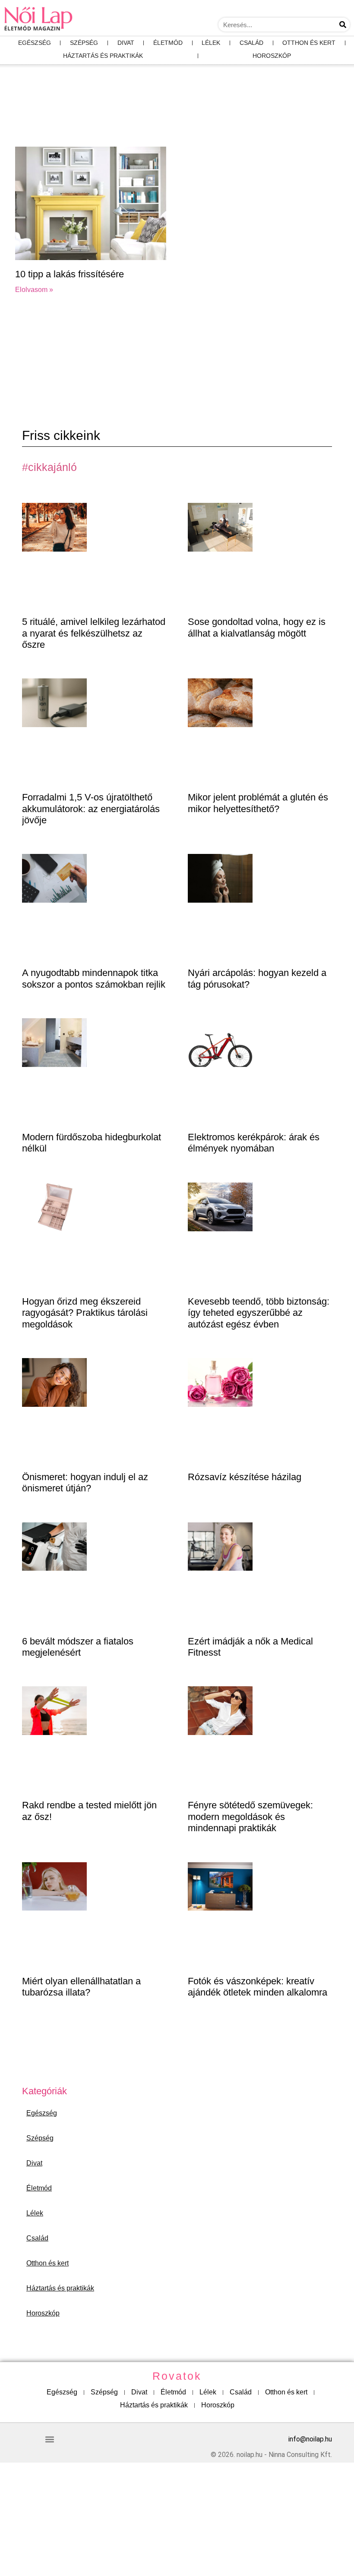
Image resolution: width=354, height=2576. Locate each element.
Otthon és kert (309, 43)
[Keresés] (343, 25)
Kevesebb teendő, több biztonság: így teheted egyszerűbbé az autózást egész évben (259, 1313)
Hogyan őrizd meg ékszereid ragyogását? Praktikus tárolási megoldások (85, 1313)
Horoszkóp (272, 56)
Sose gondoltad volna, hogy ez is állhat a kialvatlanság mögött (257, 627)
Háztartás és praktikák (103, 56)
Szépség (84, 43)
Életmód (168, 43)
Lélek (211, 43)
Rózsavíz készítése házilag (245, 1477)
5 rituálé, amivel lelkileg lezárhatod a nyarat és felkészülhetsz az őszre (94, 633)
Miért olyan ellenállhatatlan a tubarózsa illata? (81, 1987)
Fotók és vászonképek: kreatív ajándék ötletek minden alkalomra (258, 1987)
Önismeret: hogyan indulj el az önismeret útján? (85, 1483)
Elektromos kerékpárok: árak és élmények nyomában (254, 1143)
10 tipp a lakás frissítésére (70, 274)
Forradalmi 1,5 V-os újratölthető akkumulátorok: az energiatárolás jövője (91, 809)
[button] (49, 2440)
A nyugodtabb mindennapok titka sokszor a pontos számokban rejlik (94, 978)
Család (251, 43)
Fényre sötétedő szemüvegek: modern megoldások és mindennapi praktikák (250, 1817)
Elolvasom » (34, 290)
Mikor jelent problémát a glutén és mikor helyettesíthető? (258, 803)
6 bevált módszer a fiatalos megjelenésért (78, 1647)
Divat (126, 43)
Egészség (35, 43)
